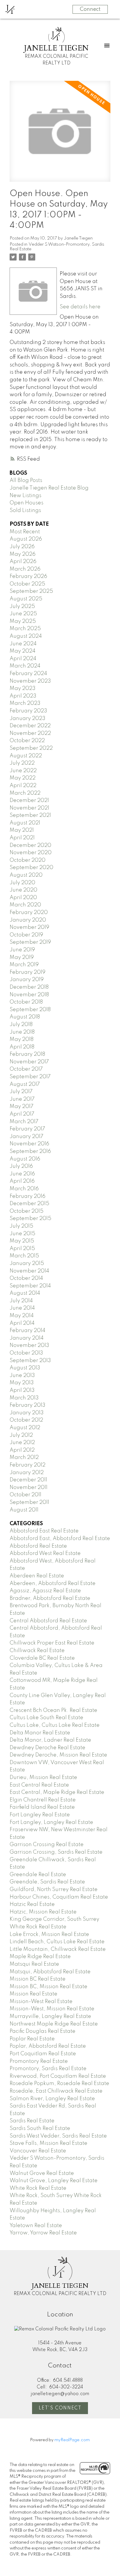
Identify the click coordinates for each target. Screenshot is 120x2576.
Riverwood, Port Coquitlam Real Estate (58, 2076)
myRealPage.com (72, 2440)
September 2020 (31, 868)
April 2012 (22, 1450)
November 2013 (29, 1345)
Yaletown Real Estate (36, 2226)
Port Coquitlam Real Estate (43, 2054)
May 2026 (23, 554)
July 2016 (21, 1166)
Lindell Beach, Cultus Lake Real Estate (57, 1942)
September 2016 (30, 1151)
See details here (80, 307)
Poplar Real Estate (32, 2039)
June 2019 (22, 950)
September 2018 (30, 1010)
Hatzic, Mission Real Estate (43, 1912)
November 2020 (31, 853)
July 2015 (21, 1226)
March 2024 (25, 666)
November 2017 (29, 1062)
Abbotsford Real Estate (38, 1546)
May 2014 (22, 1316)
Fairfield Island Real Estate (42, 1807)
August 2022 (26, 756)
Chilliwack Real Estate (37, 1651)
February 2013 (28, 1405)
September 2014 (30, 1286)
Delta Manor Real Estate (40, 1733)
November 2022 (30, 733)
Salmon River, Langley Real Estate (52, 2099)
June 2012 (22, 1443)
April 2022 (23, 786)
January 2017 (27, 1137)
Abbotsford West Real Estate (45, 1553)
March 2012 (24, 1457)
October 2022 (27, 741)
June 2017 (22, 1099)
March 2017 (24, 1122)
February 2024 (28, 674)
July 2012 (21, 1435)
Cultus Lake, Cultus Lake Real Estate (55, 1725)
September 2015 (30, 1219)
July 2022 (22, 763)
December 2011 (28, 1480)
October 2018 (26, 1002)
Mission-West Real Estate (41, 2002)
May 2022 (23, 778)
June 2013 (22, 1376)
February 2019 (28, 972)
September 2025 (31, 591)
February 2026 (28, 576)
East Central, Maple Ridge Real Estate (57, 1792)
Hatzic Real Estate (32, 1904)
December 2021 (29, 801)
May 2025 (23, 621)
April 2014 (22, 1323)
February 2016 (28, 1196)
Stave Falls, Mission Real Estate (48, 2143)
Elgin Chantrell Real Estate (43, 1800)
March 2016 (24, 1189)
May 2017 (22, 1107)
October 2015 (27, 1211)
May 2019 (22, 957)
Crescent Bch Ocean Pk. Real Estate (53, 1710)
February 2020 (29, 913)
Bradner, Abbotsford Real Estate (50, 1598)
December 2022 (30, 726)
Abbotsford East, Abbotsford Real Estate (60, 1539)
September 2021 (30, 815)
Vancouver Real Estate (38, 2151)
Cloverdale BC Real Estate (42, 1658)
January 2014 (27, 1338)
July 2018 (21, 1025)
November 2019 (29, 927)
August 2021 (25, 823)
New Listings (25, 496)
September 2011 (29, 1502)
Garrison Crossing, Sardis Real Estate (56, 1852)
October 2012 (26, 1420)
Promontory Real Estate (39, 2061)
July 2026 (22, 547)
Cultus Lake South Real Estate (46, 1718)
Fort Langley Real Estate (40, 1815)
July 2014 (21, 1301)
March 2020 (25, 905)
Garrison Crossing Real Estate (47, 1845)
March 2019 (24, 965)
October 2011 (25, 1495)
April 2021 (22, 838)
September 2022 (31, 748)
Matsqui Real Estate (34, 1964)
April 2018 (22, 1047)
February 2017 (27, 1129)
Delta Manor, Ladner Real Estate (50, 1740)
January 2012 (27, 1473)
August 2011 (24, 1510)
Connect (90, 9)
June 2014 (22, 1308)
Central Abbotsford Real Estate (48, 1621)
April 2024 (23, 659)
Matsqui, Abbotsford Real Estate (50, 1972)
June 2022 (23, 771)
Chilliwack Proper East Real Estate (52, 1643)
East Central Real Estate (39, 1785)
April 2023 (23, 696)
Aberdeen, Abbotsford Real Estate (53, 1584)
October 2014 (26, 1278)
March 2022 (25, 793)
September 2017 (30, 1077)
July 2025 (22, 607)
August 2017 (25, 1084)
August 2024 (26, 636)
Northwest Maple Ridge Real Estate (54, 2024)
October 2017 (26, 1069)
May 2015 (22, 1241)
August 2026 (26, 539)
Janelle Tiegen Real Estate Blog (49, 488)
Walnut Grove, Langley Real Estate (54, 2181)
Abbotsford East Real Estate (44, 1531)
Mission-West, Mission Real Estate (52, 2009)
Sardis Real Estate (32, 2121)
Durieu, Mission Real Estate (43, 1778)
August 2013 (25, 1368)
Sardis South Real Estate (40, 2128)
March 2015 (24, 1256)
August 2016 (25, 1159)
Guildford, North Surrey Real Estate (54, 1890)
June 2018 (22, 1032)
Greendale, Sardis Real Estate (47, 1882)
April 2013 (22, 1390)
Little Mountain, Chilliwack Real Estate (58, 1949)
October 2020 (28, 860)
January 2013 (27, 1413)
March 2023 (25, 703)
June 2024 (23, 644)
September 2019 (30, 942)
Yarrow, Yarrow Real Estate (43, 2233)
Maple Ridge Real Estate (40, 1957)
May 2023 (23, 688)
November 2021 (29, 808)
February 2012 (28, 1465)
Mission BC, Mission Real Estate (48, 1987)
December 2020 (30, 845)
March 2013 (24, 1398)
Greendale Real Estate (38, 1875)
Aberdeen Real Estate (37, 1576)
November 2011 (29, 1488)
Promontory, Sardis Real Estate (48, 2069)
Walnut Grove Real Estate (42, 2173)
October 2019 (26, 935)
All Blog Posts (26, 480)
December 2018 (29, 987)
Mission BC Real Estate (38, 1979)
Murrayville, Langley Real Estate (50, 2016)
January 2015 (27, 1263)
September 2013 (30, 1361)
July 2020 (22, 883)
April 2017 (22, 1114)
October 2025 (27, 584)
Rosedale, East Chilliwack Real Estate (56, 2091)
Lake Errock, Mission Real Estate (49, 1934)
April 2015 (22, 1249)
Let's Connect (60, 2408)
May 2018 (22, 1039)
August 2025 (26, 599)
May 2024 (23, 651)
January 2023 (28, 719)
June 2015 (22, 1234)
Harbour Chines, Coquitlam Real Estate (59, 1897)
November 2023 (30, 681)
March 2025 (25, 629)
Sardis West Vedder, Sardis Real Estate (58, 2136)
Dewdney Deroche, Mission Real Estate (58, 1755)
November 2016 (29, 1144)
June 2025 (23, 614)
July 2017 (21, 1092)
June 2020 (23, 890)
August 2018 (25, 1017)
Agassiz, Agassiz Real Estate (45, 1591)
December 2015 (29, 1204)
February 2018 (27, 1054)
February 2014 (28, 1331)
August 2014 (25, 1293)
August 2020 (26, 875)
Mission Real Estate (33, 1994)
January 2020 (28, 920)
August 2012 (25, 1428)
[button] (60, 2408)
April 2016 (22, 1181)
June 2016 (22, 1174)
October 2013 (26, 1353)
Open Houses (27, 503)
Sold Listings (25, 511)
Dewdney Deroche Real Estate (47, 1748)
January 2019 (27, 980)
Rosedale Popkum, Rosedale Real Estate (59, 2084)
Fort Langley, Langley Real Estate (51, 1822)
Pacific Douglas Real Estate (43, 2031)
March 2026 (25, 569)
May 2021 (22, 830)
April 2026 (23, 562)
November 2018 (29, 995)
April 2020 (23, 898)
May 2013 (22, 1383)
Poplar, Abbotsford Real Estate (48, 2046)
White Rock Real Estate (38, 2188)
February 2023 (28, 711)
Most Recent (25, 532)
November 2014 (29, 1271)
